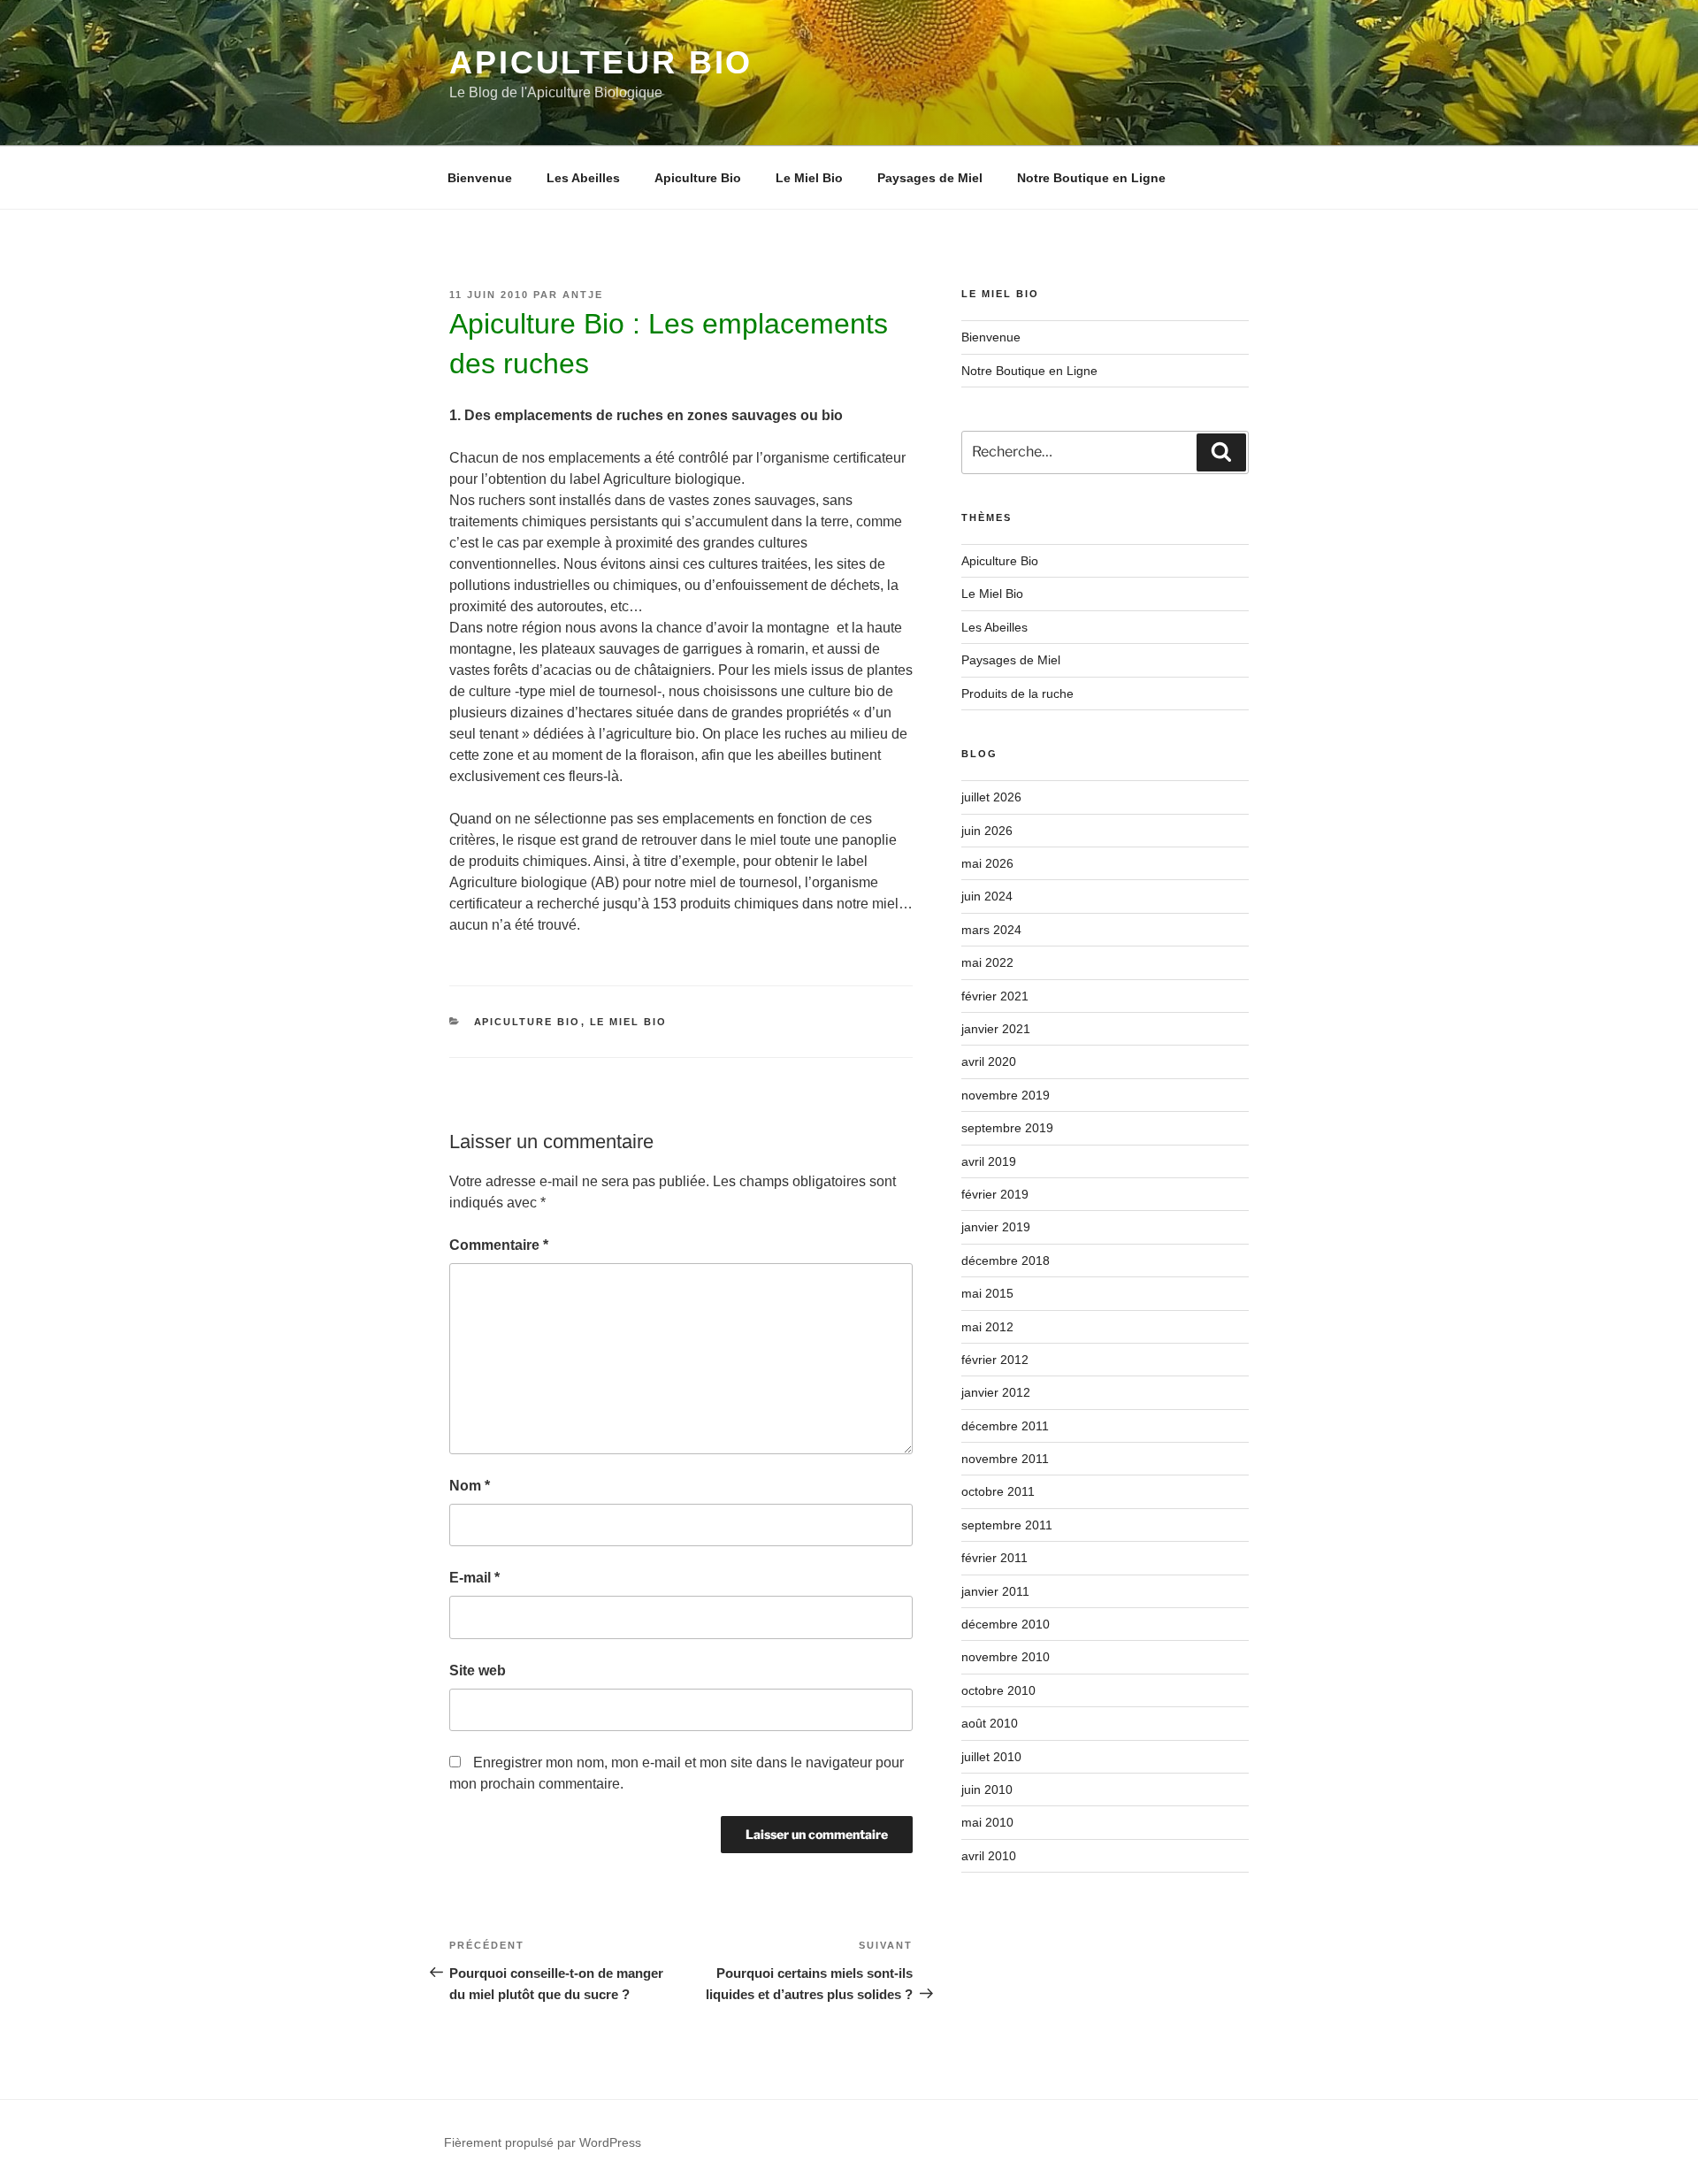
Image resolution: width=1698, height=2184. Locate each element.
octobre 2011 (998, 1491)
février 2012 (995, 1360)
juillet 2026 (991, 797)
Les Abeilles (583, 178)
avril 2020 (989, 1061)
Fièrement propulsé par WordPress (543, 2142)
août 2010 (990, 1723)
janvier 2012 (996, 1392)
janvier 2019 (996, 1227)
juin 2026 (987, 831)
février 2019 (995, 1194)
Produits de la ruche (1017, 694)
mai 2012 (987, 1327)
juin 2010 (987, 1789)
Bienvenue (480, 178)
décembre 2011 (1005, 1426)
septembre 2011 (1007, 1525)
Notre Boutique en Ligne (1091, 178)
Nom (470, 1486)
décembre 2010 (1006, 1624)
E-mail (474, 1578)
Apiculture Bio (698, 178)
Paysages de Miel (930, 178)
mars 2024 (991, 930)
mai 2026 (987, 863)
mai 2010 (987, 1822)
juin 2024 (987, 896)
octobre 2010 (998, 1690)
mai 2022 (987, 962)
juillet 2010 (991, 1757)
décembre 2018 (1006, 1261)
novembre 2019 (1006, 1095)
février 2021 (995, 996)
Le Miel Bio (809, 178)
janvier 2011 (995, 1591)
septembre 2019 (1007, 1128)
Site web (478, 1671)
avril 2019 (989, 1161)
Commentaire (499, 1245)
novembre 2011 (1005, 1459)
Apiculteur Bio (601, 62)
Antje (583, 295)
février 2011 (994, 1558)
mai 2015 (987, 1293)
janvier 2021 (996, 1029)
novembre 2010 (1006, 1657)
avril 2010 (989, 1856)
